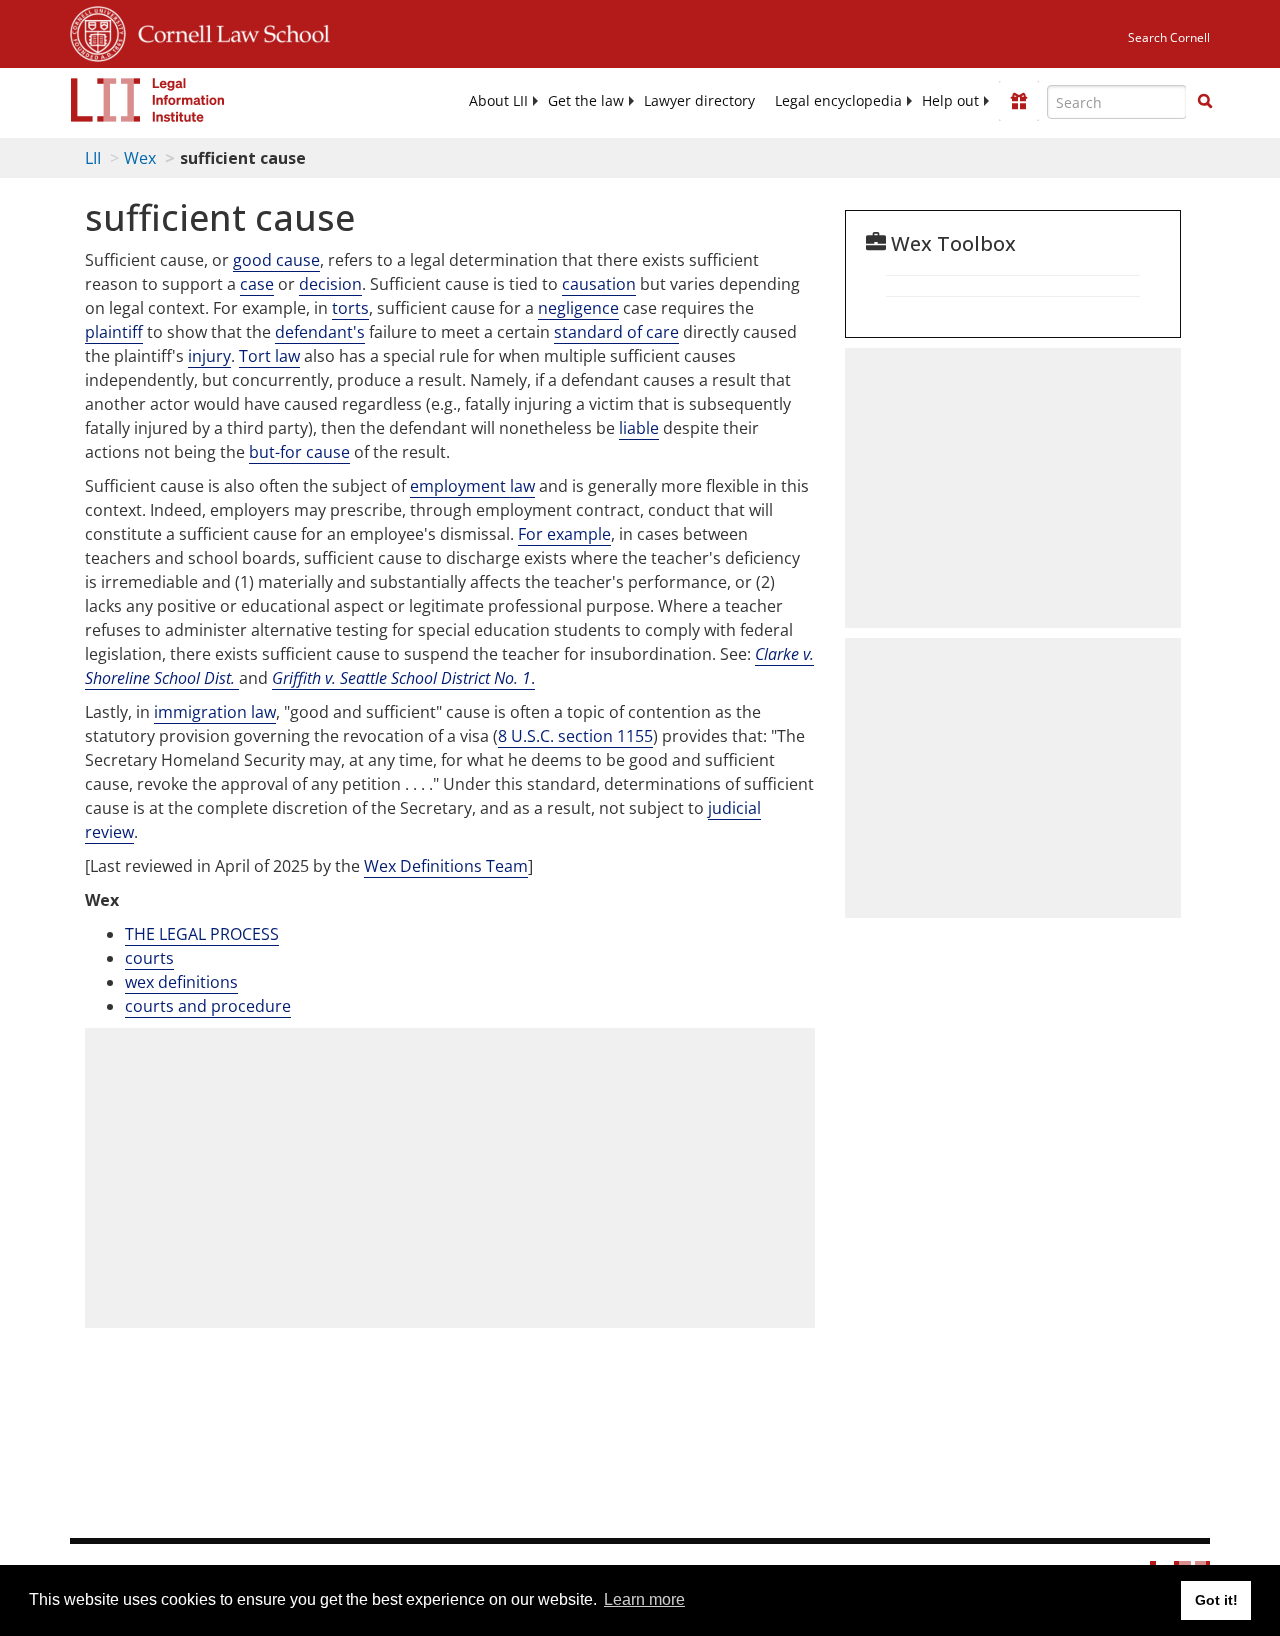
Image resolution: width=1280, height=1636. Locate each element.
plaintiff (114, 332)
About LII (498, 101)
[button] (1205, 101)
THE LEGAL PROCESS (202, 934)
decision (330, 284)
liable (639, 428)
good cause (276, 260)
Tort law (269, 356)
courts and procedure (208, 1006)
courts (149, 958)
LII (93, 158)
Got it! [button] (1216, 1600)
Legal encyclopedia (838, 101)
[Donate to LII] (1019, 101)
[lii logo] (148, 100)
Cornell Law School (228, 31)
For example (564, 534)
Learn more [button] (644, 1599)
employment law (472, 486)
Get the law (586, 101)
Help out (950, 101)
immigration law (215, 712)
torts (350, 308)
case (257, 284)
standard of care (616, 332)
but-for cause (299, 452)
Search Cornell (1169, 37)
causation (599, 284)
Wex (140, 158)
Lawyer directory (699, 101)
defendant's (320, 332)
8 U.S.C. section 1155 (575, 736)
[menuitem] (498, 101)
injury (209, 356)
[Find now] (1205, 102)
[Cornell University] (98, 31)
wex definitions (181, 982)
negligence (578, 308)
